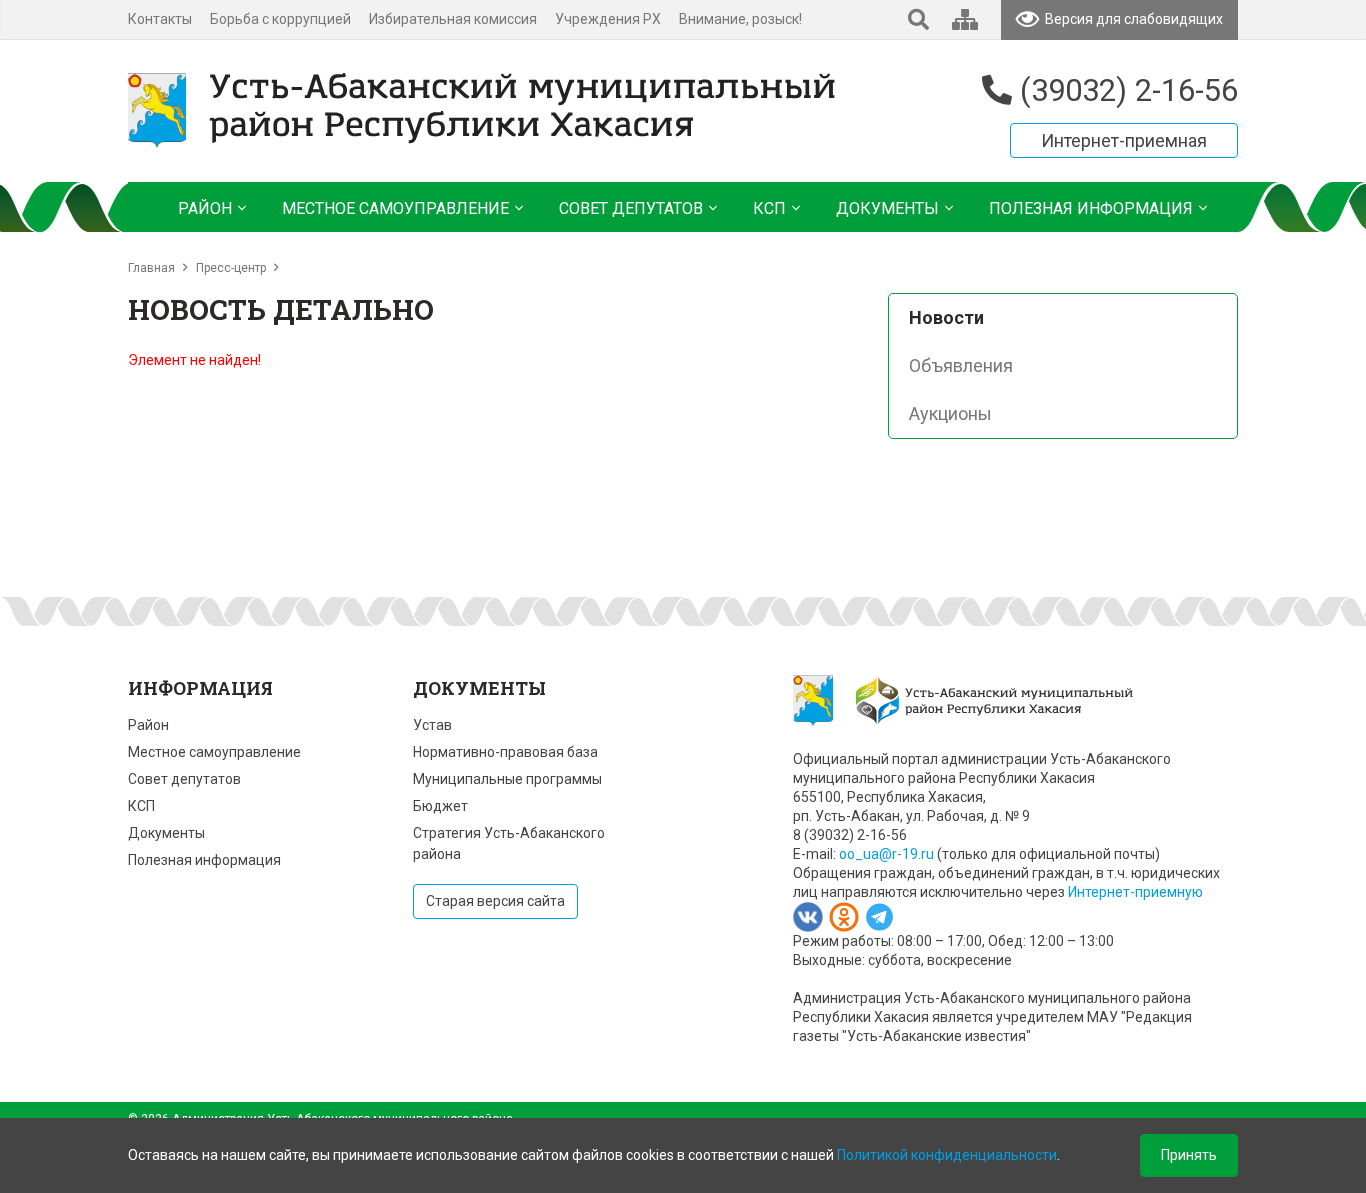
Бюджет (440, 806)
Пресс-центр (231, 268)
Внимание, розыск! (740, 19)
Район (148, 725)
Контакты (160, 19)
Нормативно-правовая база (505, 752)
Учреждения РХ (608, 19)
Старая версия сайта (495, 901)
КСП (141, 806)
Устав (432, 725)
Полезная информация (204, 860)
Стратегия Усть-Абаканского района (509, 843)
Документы (166, 833)
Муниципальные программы (507, 779)
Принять (1189, 1155)
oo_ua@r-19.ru (886, 854)
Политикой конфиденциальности (947, 1155)
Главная (151, 268)
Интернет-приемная (1124, 140)
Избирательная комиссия (453, 19)
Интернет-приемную (1135, 892)
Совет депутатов (184, 779)
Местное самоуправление (214, 752)
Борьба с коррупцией (280, 19)
